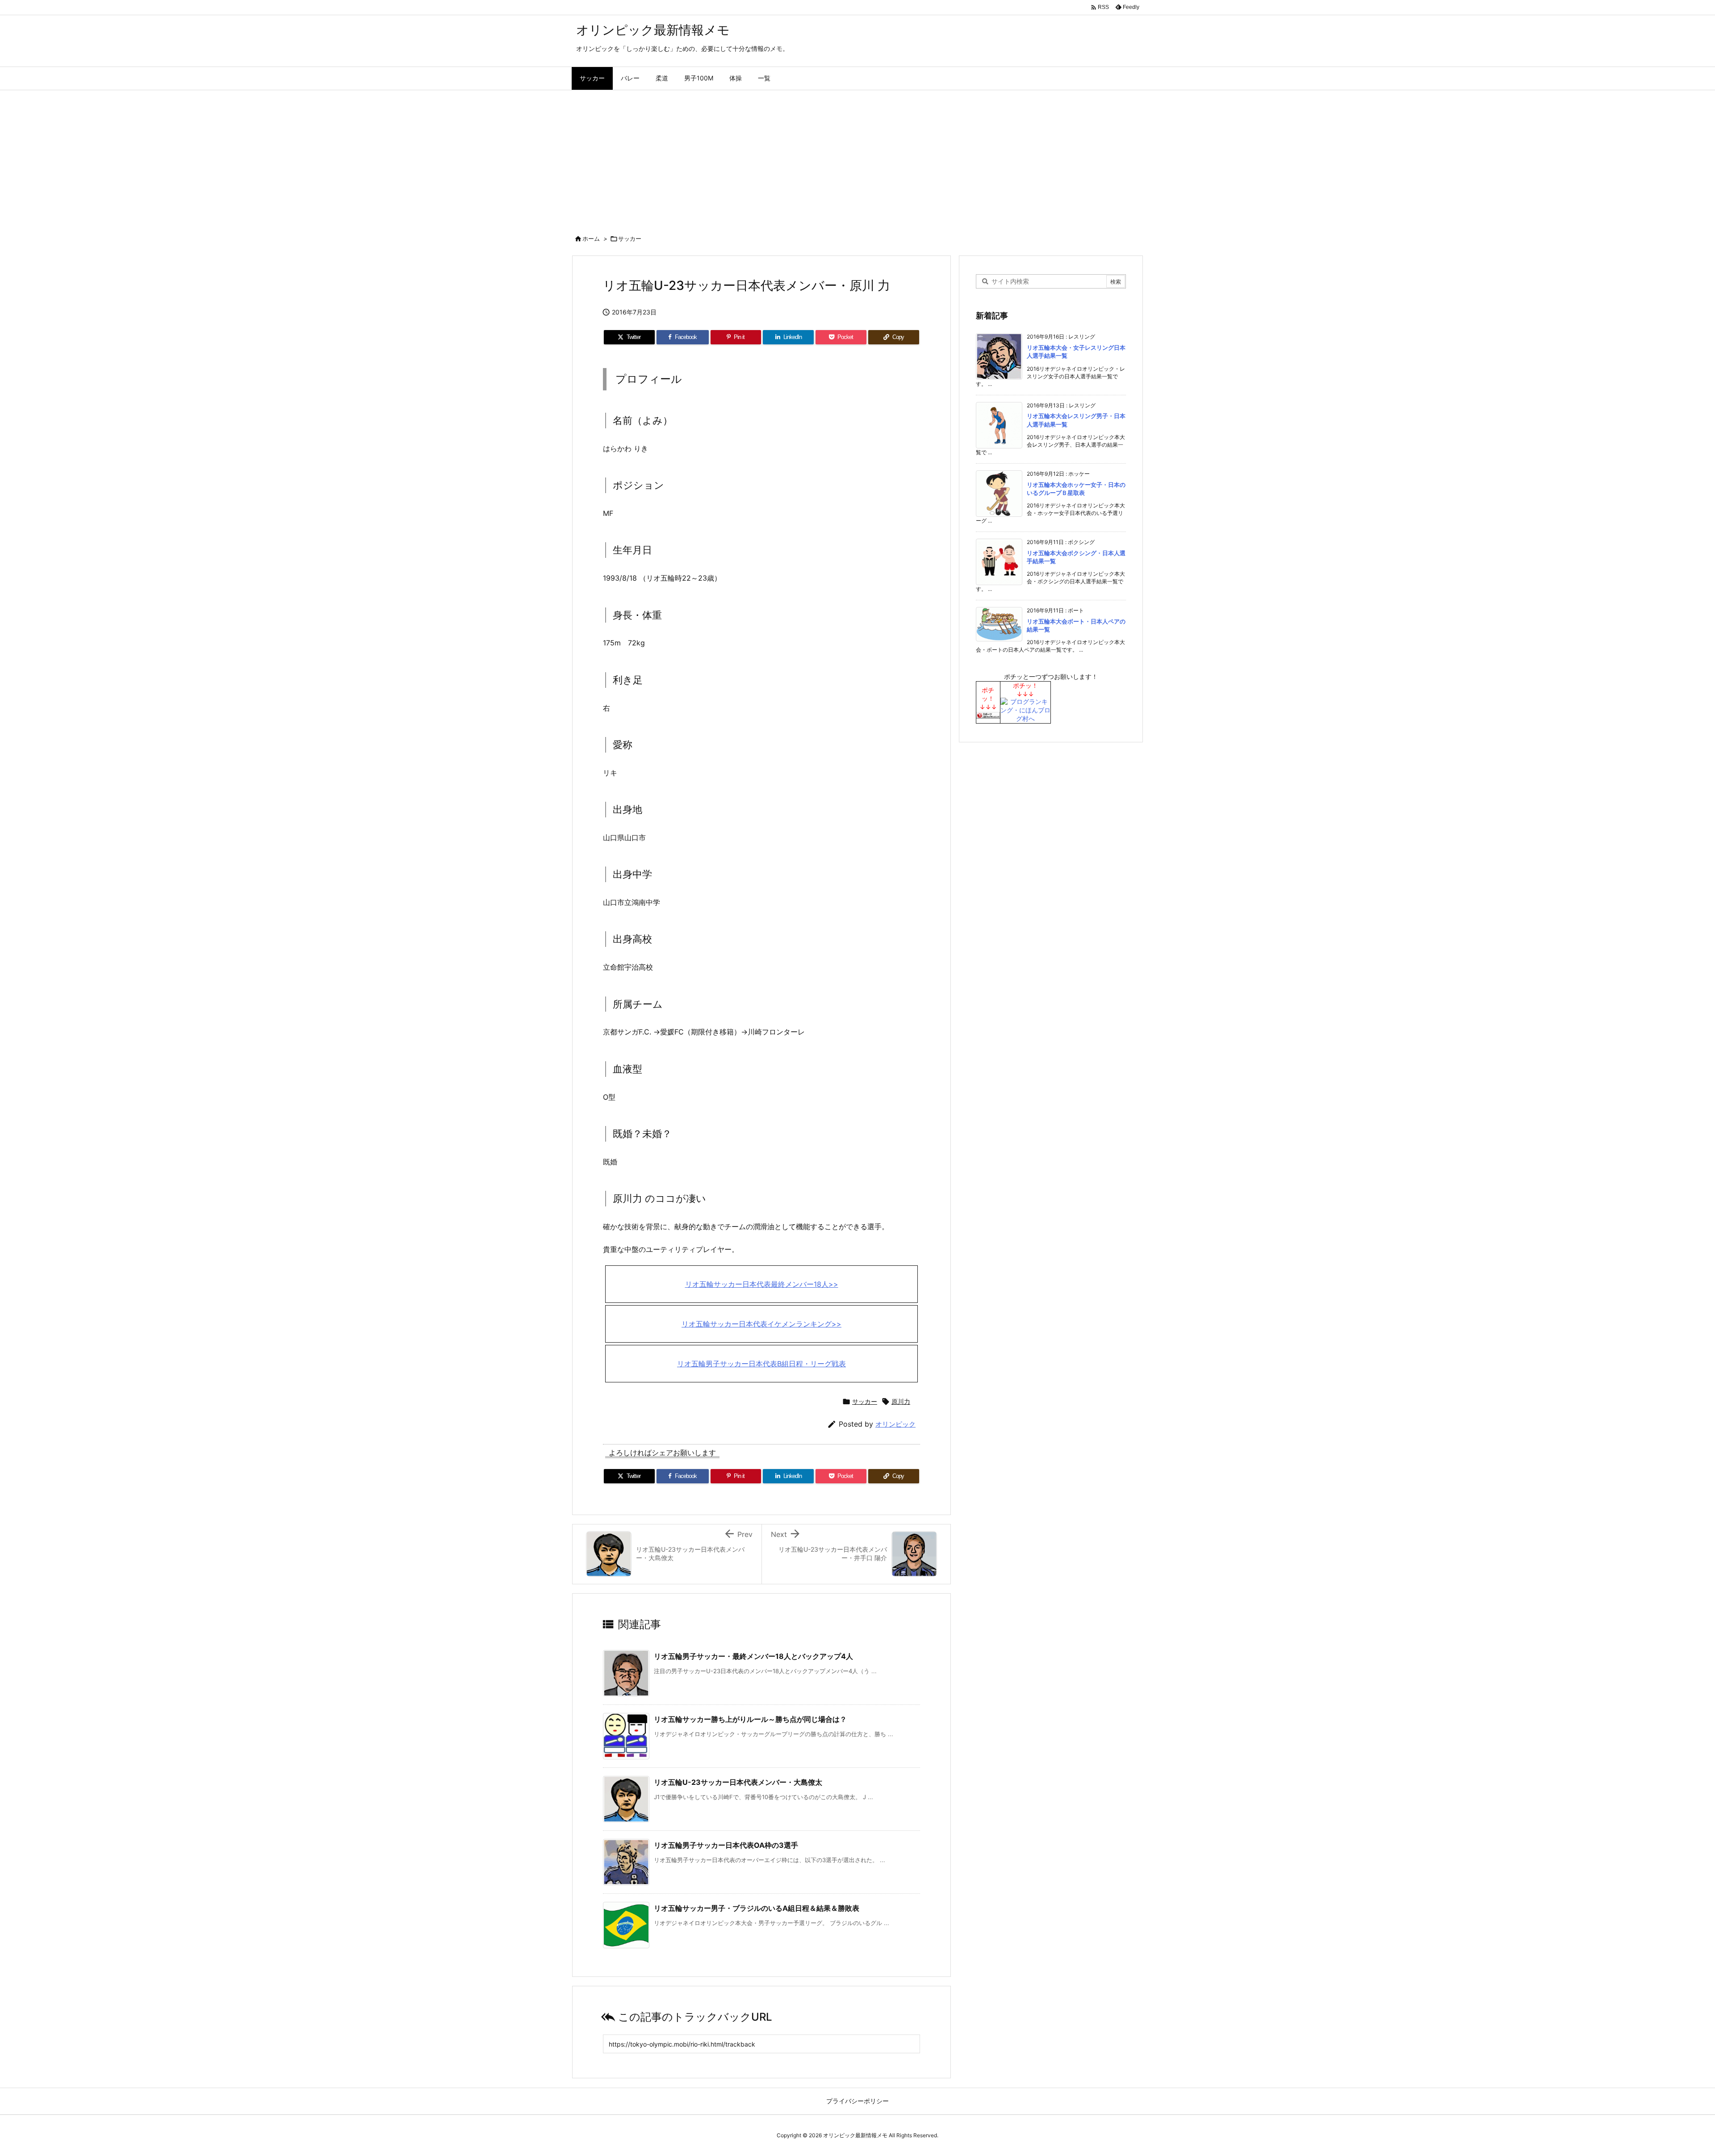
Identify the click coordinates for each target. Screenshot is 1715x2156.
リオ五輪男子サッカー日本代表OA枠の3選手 (726, 1845)
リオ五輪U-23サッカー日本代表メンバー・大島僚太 (738, 1782)
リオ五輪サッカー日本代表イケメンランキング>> (761, 1324)
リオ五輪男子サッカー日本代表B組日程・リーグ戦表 (761, 1364)
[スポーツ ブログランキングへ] (988, 714)
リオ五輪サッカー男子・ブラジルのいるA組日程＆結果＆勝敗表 (757, 1908)
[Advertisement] (857, 157)
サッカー (630, 239)
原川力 (901, 1401)
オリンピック (895, 1424)
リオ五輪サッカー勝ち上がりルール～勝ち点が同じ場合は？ (750, 1719)
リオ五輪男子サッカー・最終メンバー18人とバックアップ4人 (753, 1656)
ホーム (591, 239)
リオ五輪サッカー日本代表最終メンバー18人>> (762, 1284)
